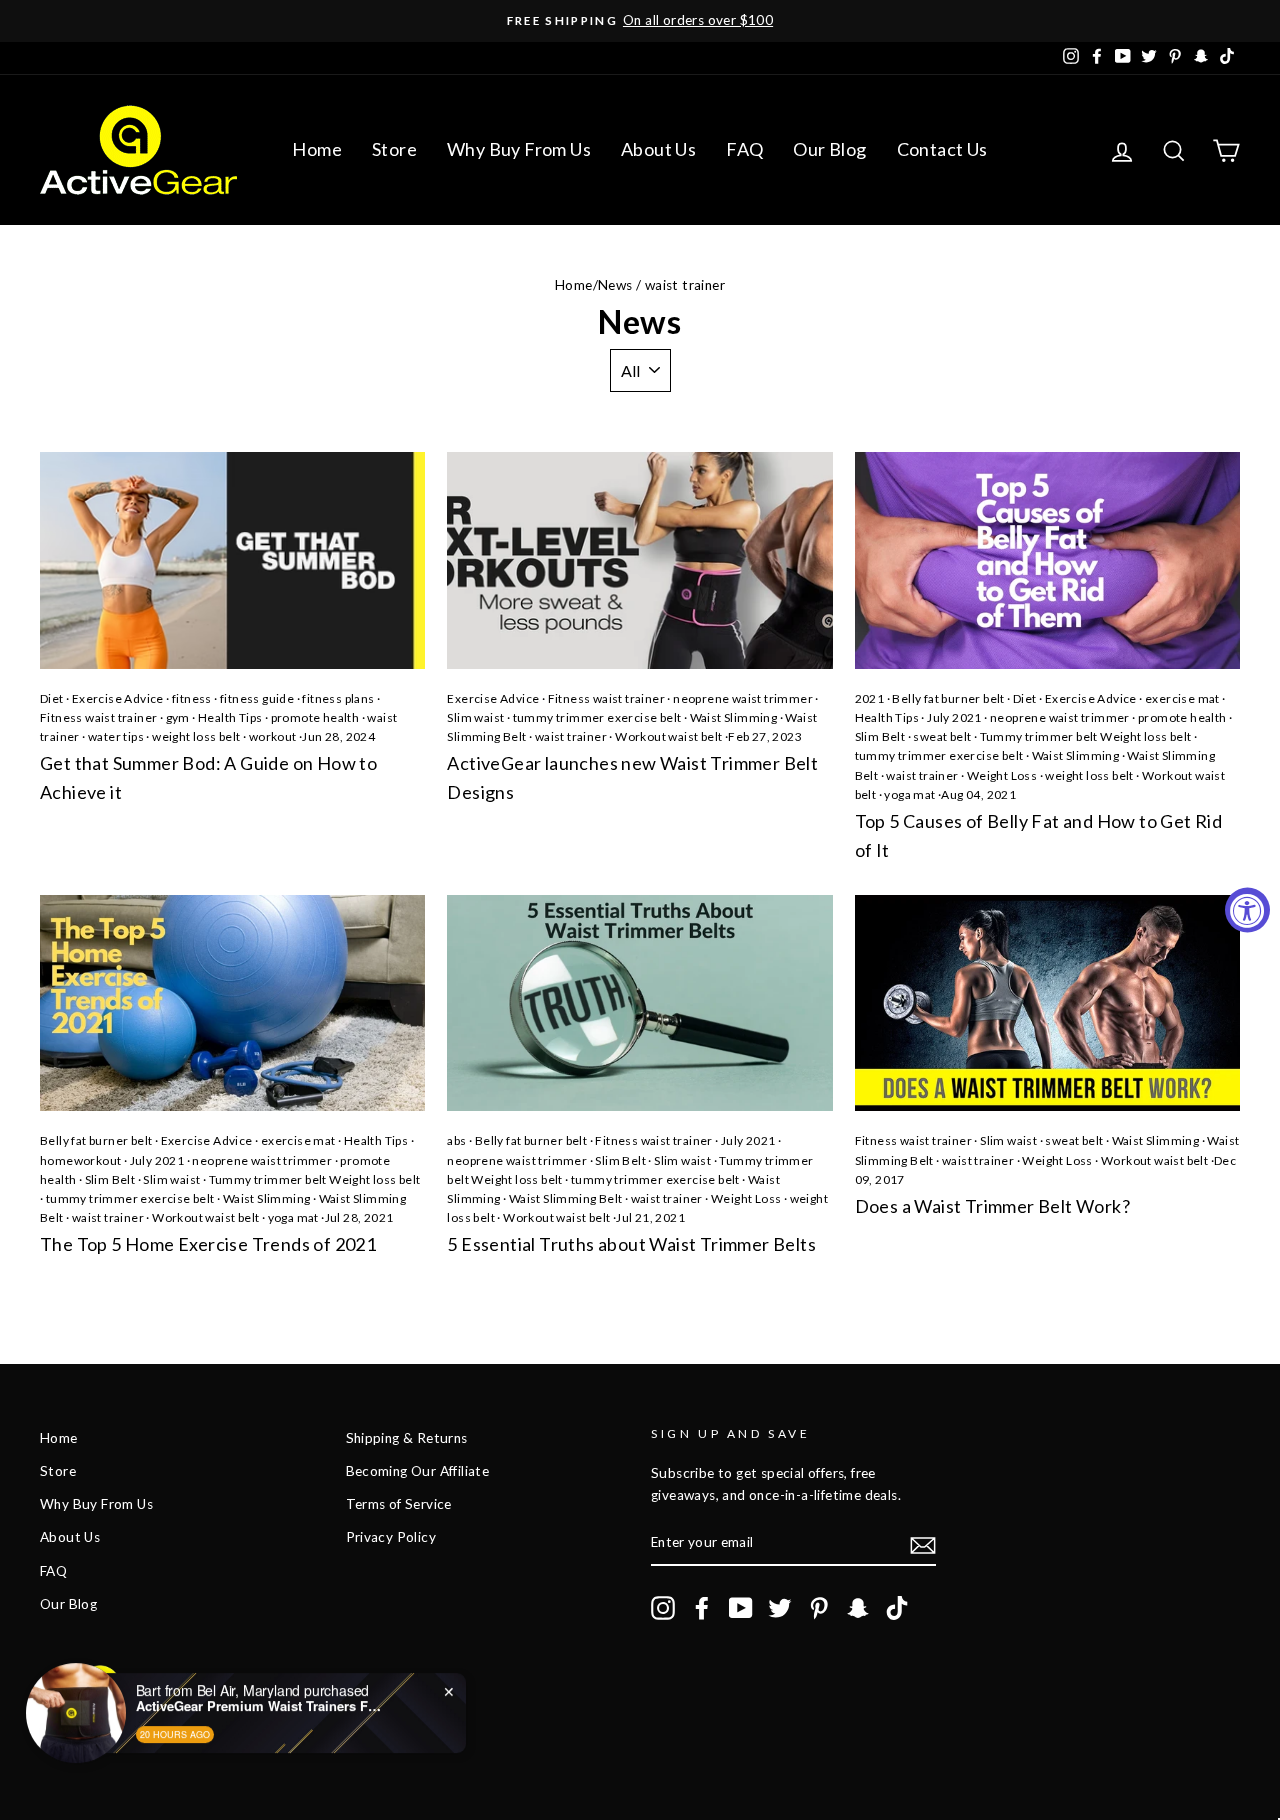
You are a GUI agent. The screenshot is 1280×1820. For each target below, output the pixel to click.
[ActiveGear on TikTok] (897, 1608)
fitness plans (338, 698)
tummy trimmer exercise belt (597, 717)
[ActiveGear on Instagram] (663, 1608)
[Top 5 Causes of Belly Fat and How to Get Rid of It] (1047, 560)
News (615, 285)
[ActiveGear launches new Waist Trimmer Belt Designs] (639, 560)
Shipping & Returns (407, 1438)
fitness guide (257, 698)
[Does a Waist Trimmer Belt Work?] (1047, 1003)
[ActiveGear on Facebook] (702, 1608)
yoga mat (909, 794)
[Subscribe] (923, 1543)
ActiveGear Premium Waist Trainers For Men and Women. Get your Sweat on (261, 1696)
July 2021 (954, 717)
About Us (658, 149)
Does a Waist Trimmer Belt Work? (992, 1206)
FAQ (744, 149)
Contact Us (942, 149)
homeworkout (80, 1160)
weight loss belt (196, 736)
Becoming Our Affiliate (418, 1471)
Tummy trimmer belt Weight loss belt (1086, 736)
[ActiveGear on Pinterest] (819, 1608)
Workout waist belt (668, 736)
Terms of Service (399, 1504)
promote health (315, 717)
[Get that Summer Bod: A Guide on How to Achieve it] (232, 560)
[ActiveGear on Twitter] (780, 1608)
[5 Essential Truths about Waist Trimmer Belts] (639, 1003)
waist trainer (571, 736)
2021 (870, 698)
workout (273, 736)
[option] (640, 21)
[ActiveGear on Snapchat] (858, 1608)
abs (456, 1140)
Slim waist (475, 717)
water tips (116, 736)
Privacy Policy (391, 1537)
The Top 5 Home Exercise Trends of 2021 (208, 1244)
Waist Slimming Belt (566, 1198)
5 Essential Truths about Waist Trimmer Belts (631, 1244)
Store (394, 149)
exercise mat (1182, 698)
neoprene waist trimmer (743, 698)
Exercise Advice (118, 698)
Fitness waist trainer (98, 717)
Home (317, 149)
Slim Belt (880, 736)
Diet (52, 698)
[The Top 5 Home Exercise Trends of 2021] (232, 1003)
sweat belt (942, 736)
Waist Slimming (734, 717)
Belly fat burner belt (948, 698)
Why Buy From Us (519, 149)
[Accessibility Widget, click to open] (1247, 910)
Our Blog (829, 149)
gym (178, 717)
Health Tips (230, 717)
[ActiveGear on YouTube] (741, 1608)
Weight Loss (1002, 775)
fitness (192, 698)
